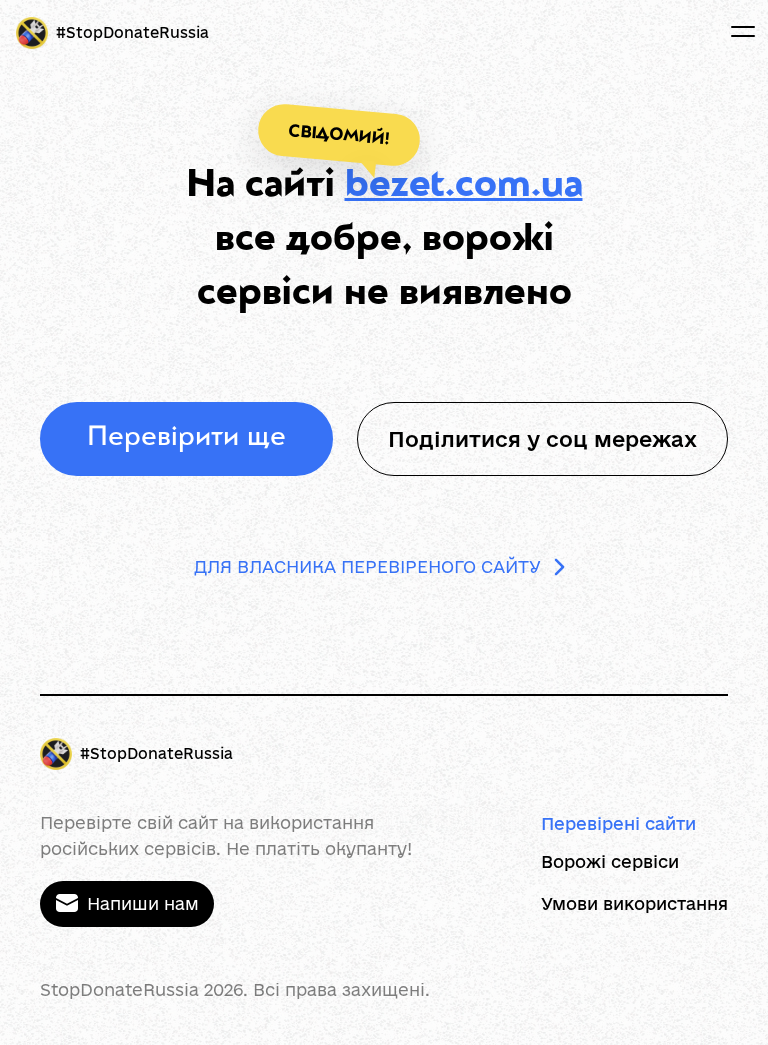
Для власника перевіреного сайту (367, 566)
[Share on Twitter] (733, 439)
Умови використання (634, 903)
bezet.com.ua (464, 187)
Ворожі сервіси (610, 861)
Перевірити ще (186, 438)
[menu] (743, 31)
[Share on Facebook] (677, 439)
